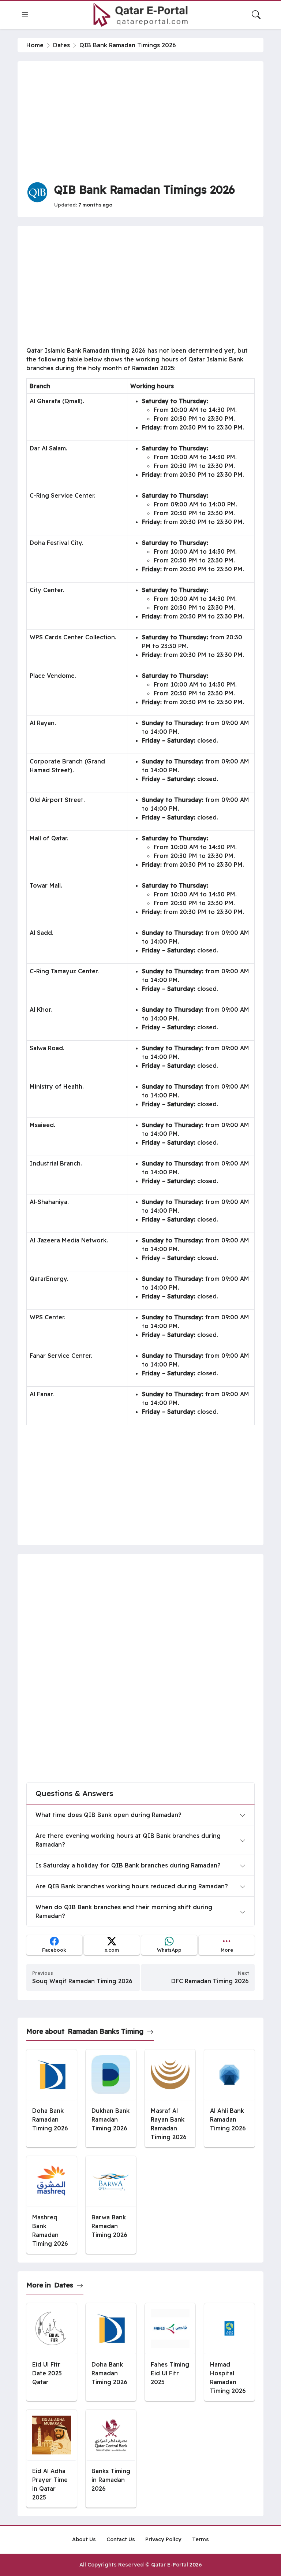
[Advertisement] (140, 121)
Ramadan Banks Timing (106, 2031)
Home (35, 45)
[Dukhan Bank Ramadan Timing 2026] (111, 2098)
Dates (61, 45)
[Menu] (25, 15)
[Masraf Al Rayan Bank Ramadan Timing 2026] (170, 2098)
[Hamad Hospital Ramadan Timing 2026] (229, 2352)
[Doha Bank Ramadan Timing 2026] (52, 2098)
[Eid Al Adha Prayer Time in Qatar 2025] (52, 2459)
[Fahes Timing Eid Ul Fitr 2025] (170, 2352)
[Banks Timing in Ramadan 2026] (111, 2459)
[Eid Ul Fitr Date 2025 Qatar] (52, 2352)
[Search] (256, 15)
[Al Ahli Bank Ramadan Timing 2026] (229, 2098)
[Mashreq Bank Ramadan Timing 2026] (52, 2205)
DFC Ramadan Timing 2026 (210, 1981)
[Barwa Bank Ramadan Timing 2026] (111, 2205)
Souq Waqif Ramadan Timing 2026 (82, 1981)
